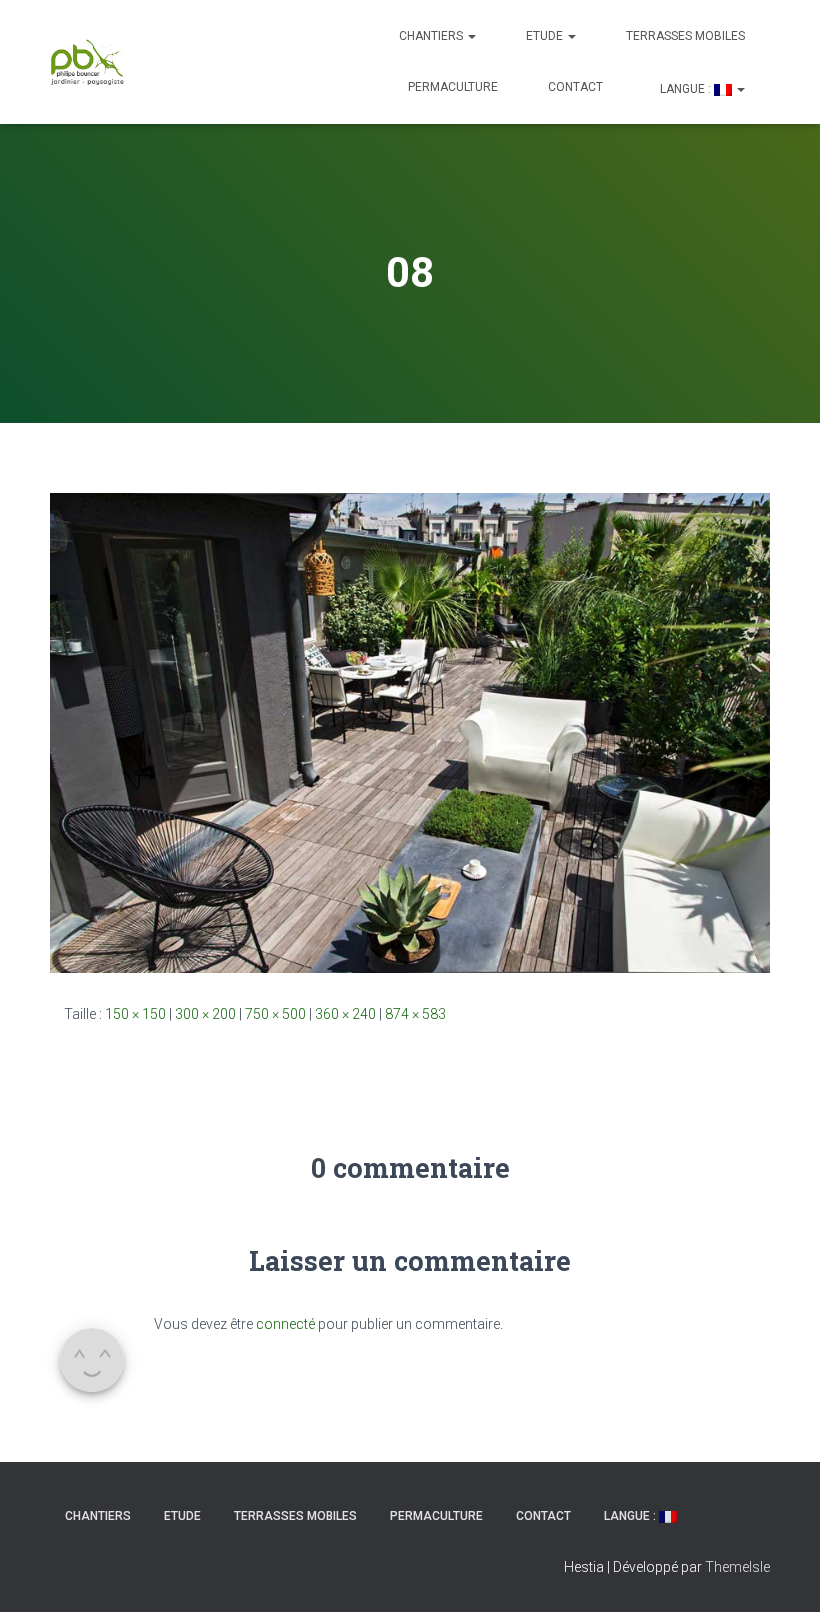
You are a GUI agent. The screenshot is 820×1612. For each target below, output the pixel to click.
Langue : (685, 89)
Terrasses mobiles (685, 36)
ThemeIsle (737, 1567)
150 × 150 (135, 1014)
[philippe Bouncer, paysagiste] (87, 62)
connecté (285, 1324)
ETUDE (546, 36)
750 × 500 (275, 1014)
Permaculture (453, 87)
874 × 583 (415, 1014)
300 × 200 (205, 1014)
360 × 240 (345, 1014)
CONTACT (575, 87)
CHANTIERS (432, 36)
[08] (410, 732)
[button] (471, 36)
